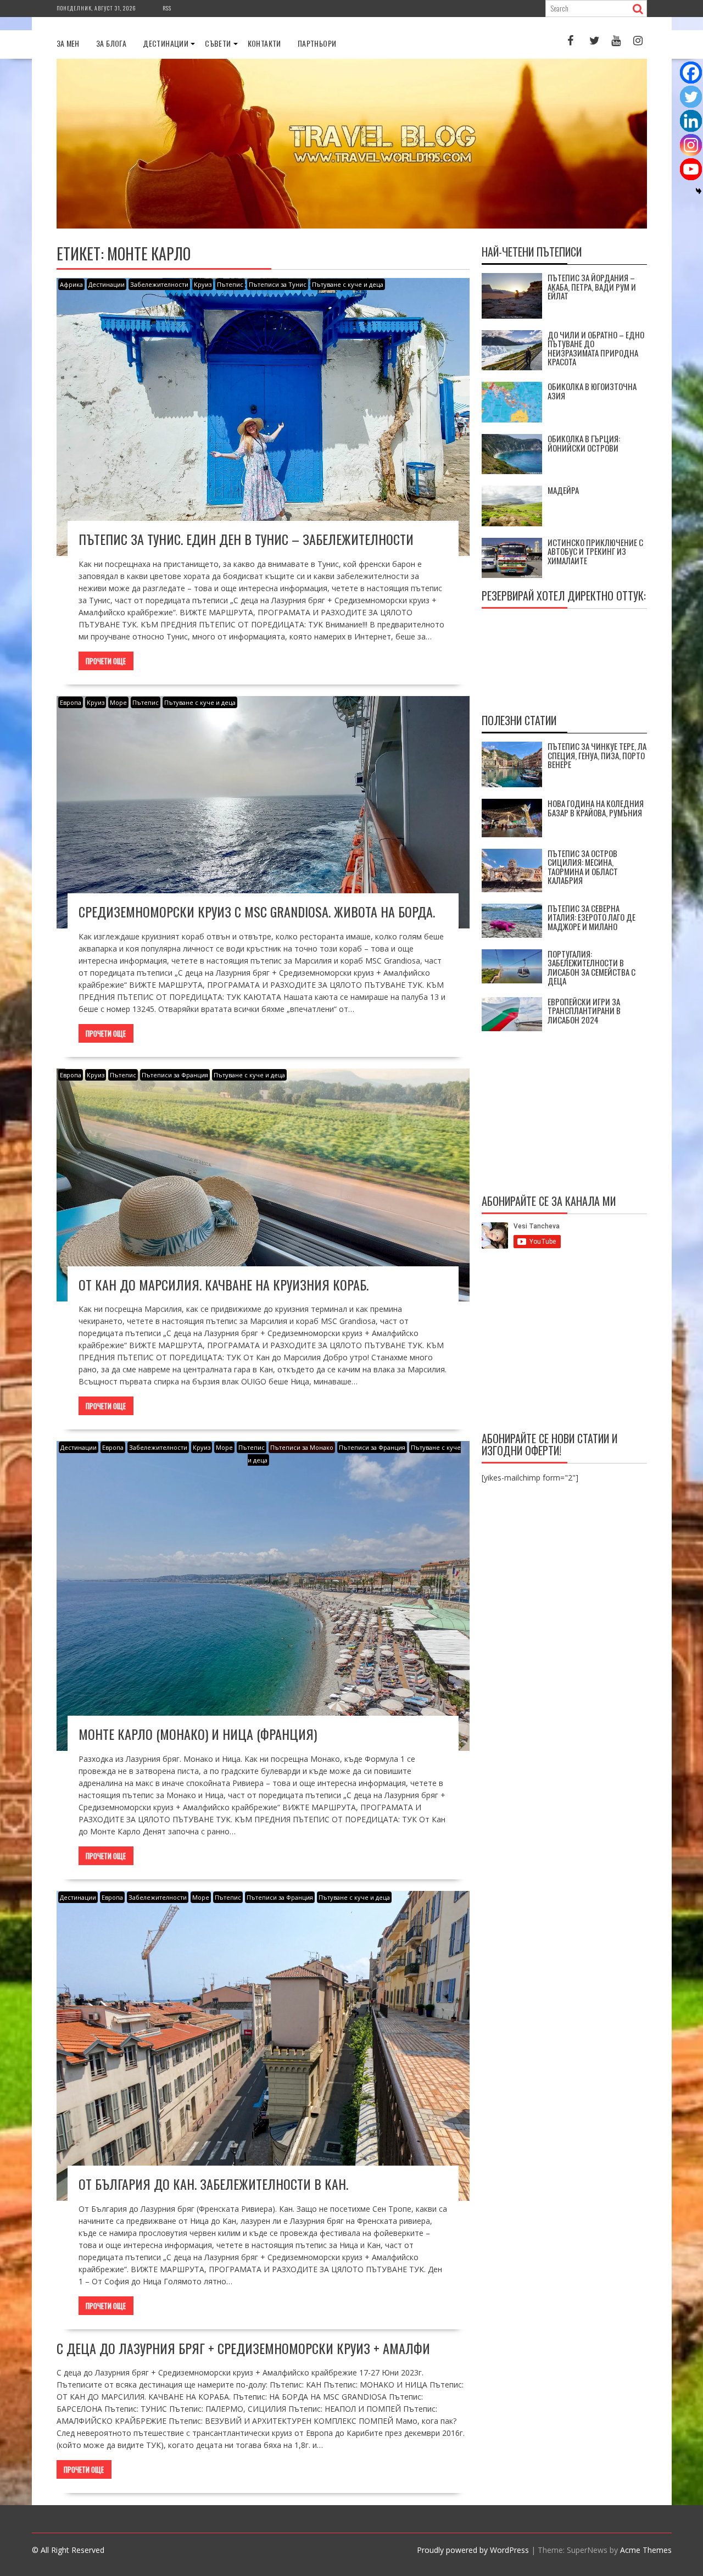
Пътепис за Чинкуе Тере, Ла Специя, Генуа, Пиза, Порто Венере (597, 755)
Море (118, 702)
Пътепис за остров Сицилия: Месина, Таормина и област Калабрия (583, 867)
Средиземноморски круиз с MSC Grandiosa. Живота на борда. (257, 911)
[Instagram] (691, 145)
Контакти (264, 43)
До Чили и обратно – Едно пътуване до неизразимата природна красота (596, 348)
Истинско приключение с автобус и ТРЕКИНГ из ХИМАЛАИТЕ (595, 551)
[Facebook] (691, 73)
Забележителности (159, 284)
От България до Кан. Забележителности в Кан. (213, 2184)
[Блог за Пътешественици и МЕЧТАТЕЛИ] (352, 226)
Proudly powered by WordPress (473, 2550)
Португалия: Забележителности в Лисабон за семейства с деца (592, 967)
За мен (68, 43)
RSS (167, 8)
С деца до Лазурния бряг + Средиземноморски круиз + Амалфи (243, 2348)
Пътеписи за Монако (302, 1447)
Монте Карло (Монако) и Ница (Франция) (198, 1734)
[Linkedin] (691, 121)
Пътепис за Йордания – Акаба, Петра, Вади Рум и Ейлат (592, 286)
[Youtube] (691, 169)
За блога (111, 43)
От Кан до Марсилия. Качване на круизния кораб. (224, 1284)
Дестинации (166, 43)
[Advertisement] (564, 1342)
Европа (71, 702)
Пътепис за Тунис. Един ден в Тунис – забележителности (246, 539)
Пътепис (230, 284)
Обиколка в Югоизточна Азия (592, 391)
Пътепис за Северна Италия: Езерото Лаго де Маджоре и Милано (592, 917)
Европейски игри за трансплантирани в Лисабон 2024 (584, 1011)
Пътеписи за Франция (175, 1075)
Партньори (317, 43)
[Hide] (699, 191)
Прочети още (106, 661)
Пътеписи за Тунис (278, 284)
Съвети (218, 43)
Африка (71, 284)
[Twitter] (691, 97)
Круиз (203, 284)
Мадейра (563, 490)
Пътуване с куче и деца (348, 284)
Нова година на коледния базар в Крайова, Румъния (596, 808)
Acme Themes (646, 2550)
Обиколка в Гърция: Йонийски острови (584, 443)
